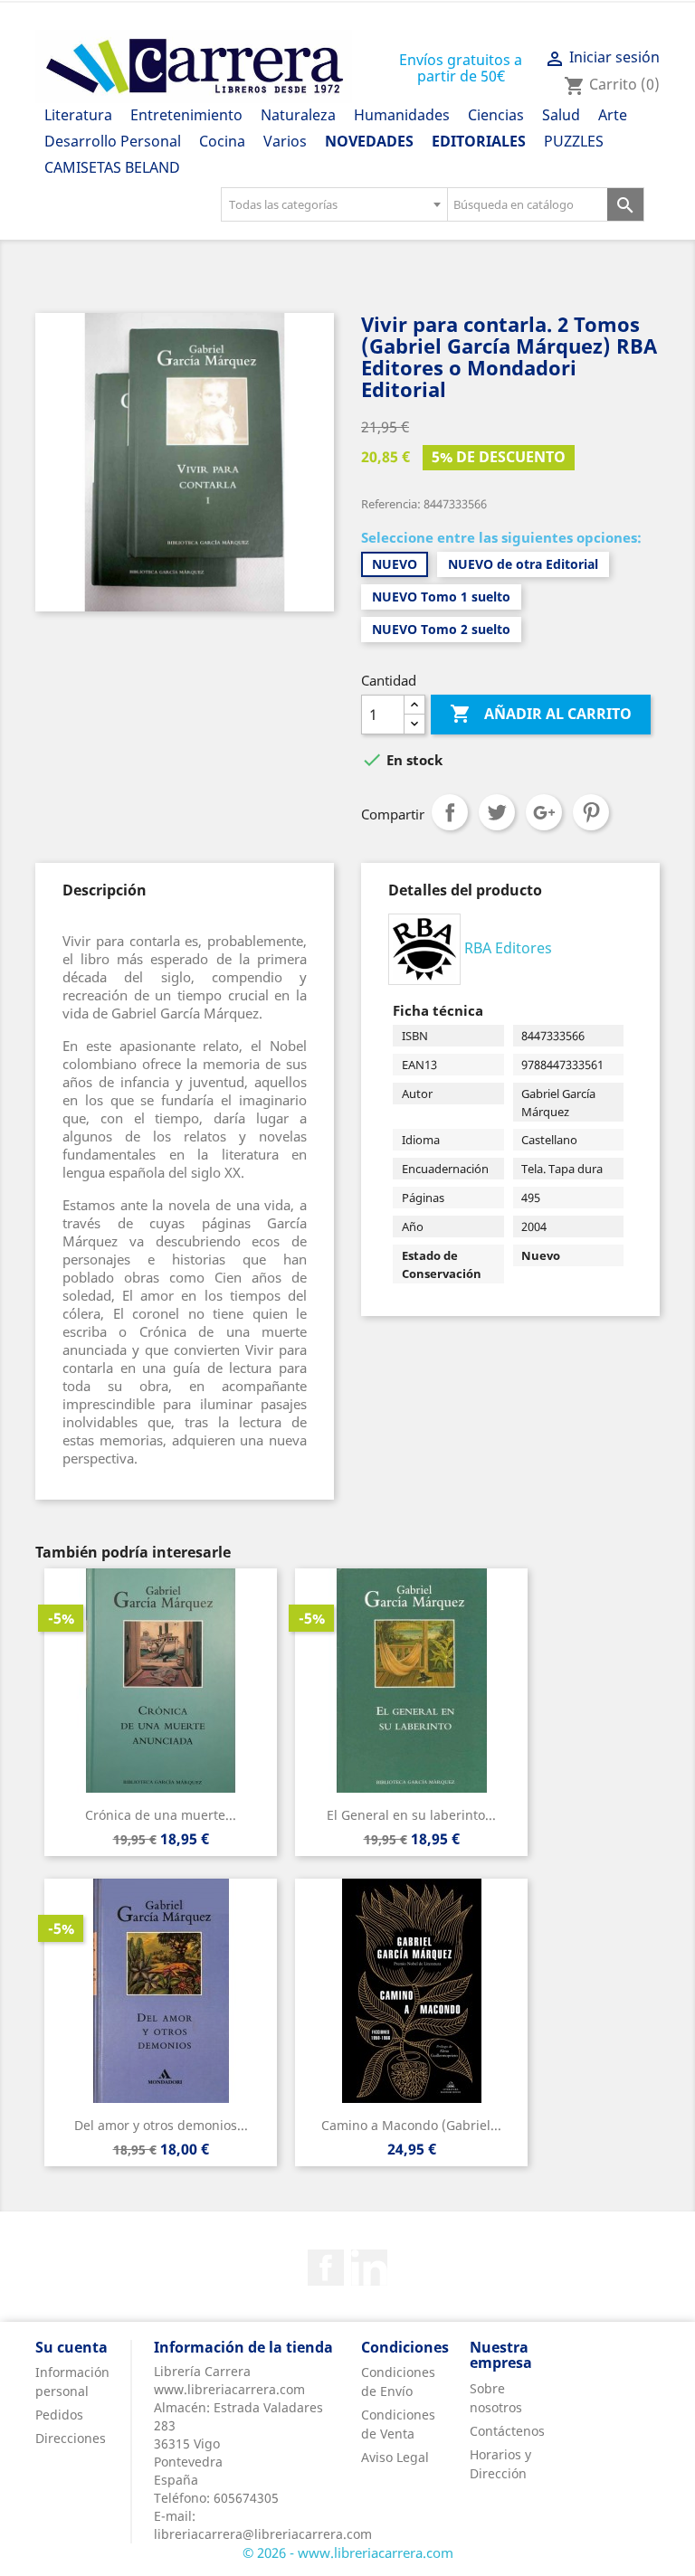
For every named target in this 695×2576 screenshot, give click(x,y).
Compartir (450, 812)
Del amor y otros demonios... (161, 2125)
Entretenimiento (186, 115)
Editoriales (479, 141)
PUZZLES (574, 141)
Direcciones (71, 2438)
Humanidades (402, 115)
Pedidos (59, 2415)
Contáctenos (507, 2431)
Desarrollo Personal (113, 141)
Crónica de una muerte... (161, 1815)
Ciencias (496, 115)
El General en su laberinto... (411, 1815)
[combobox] (334, 204)
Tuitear (497, 812)
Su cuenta (71, 2347)
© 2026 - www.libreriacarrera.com (348, 2552)
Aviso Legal (395, 2457)
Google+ (544, 812)
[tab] (105, 890)
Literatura (78, 115)
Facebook (326, 2268)
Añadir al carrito (541, 714)
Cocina (222, 141)
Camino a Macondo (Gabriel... (411, 2125)
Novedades (369, 141)
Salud (561, 115)
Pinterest (591, 812)
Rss (369, 2268)
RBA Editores (508, 948)
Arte (613, 115)
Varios (285, 141)
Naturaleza (298, 115)
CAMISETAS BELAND (112, 167)
